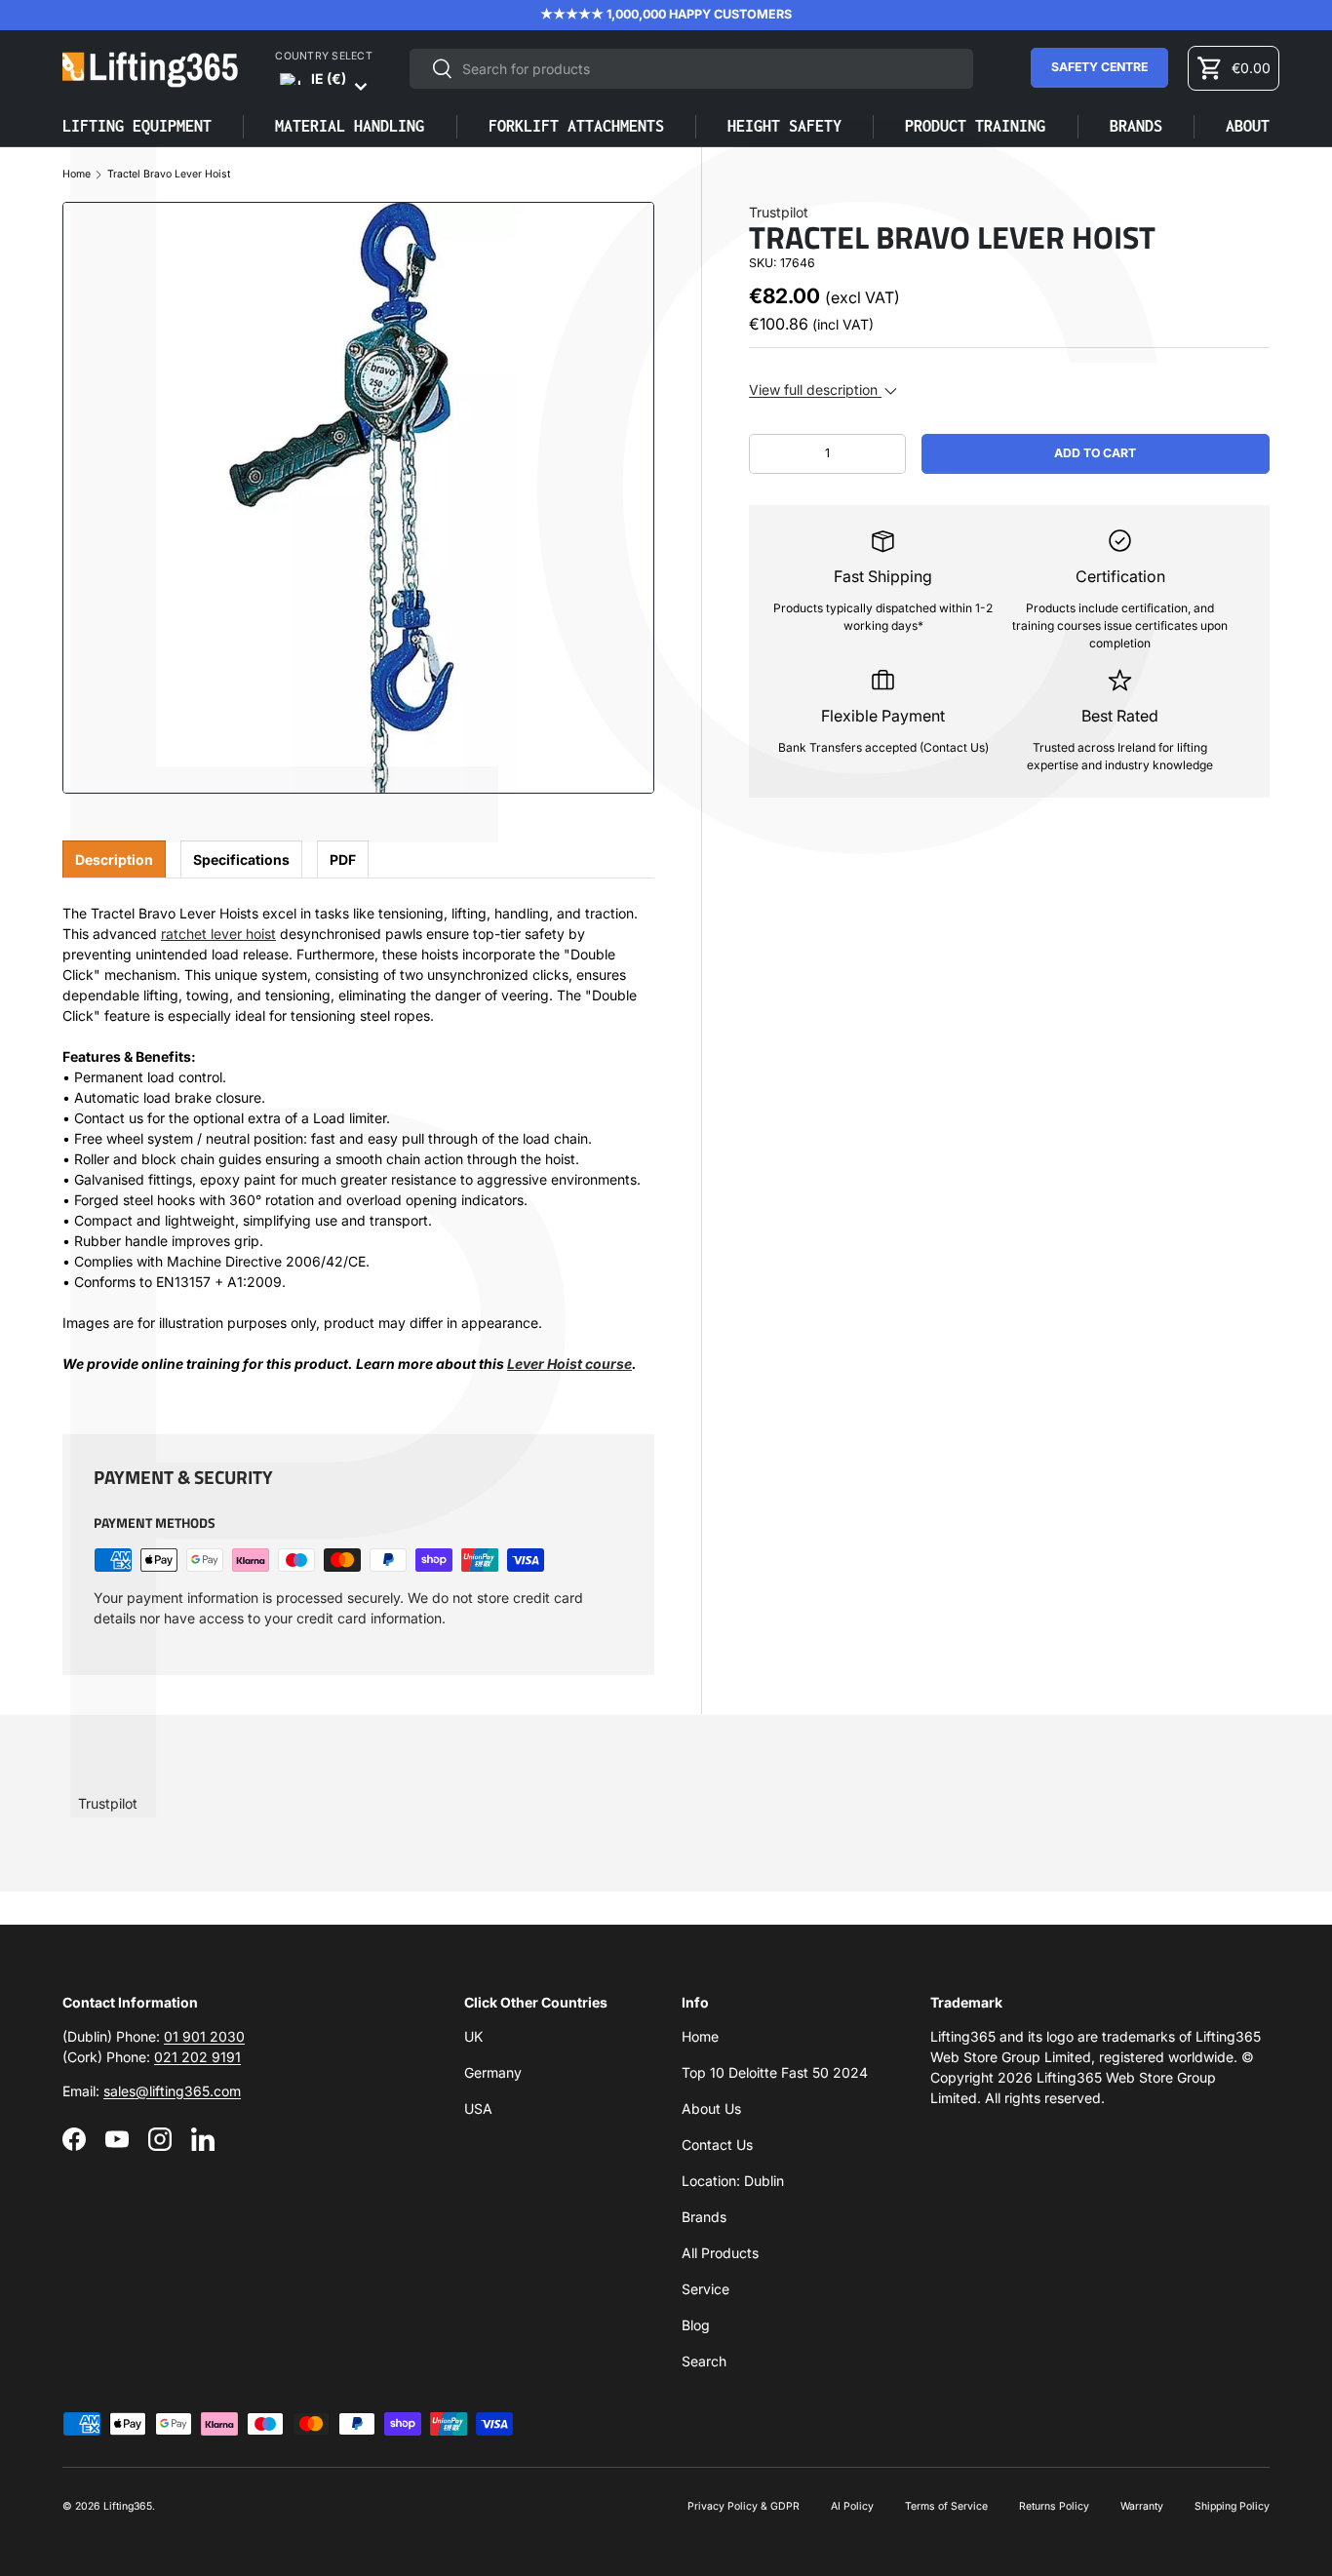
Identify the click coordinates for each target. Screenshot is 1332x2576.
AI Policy (852, 2506)
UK (473, 2036)
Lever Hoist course (569, 1364)
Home (77, 175)
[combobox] (691, 69)
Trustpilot (779, 212)
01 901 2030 (204, 2036)
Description (114, 859)
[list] (358, 498)
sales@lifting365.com (172, 2091)
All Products (720, 2253)
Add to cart (1095, 453)
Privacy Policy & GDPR (744, 2506)
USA (478, 2108)
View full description (815, 390)
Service (705, 2289)
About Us (711, 2108)
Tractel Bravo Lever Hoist (169, 175)
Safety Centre (1099, 67)
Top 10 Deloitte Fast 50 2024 (775, 2072)
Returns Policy (1054, 2506)
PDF (343, 859)
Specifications (241, 859)
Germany (493, 2072)
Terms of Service (946, 2506)
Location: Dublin (733, 2181)
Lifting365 (128, 2506)
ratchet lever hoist (218, 934)
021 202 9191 (197, 2057)
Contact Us (717, 2145)
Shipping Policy (1232, 2506)
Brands (704, 2217)
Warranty (1142, 2506)
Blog (696, 2325)
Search (704, 2361)
